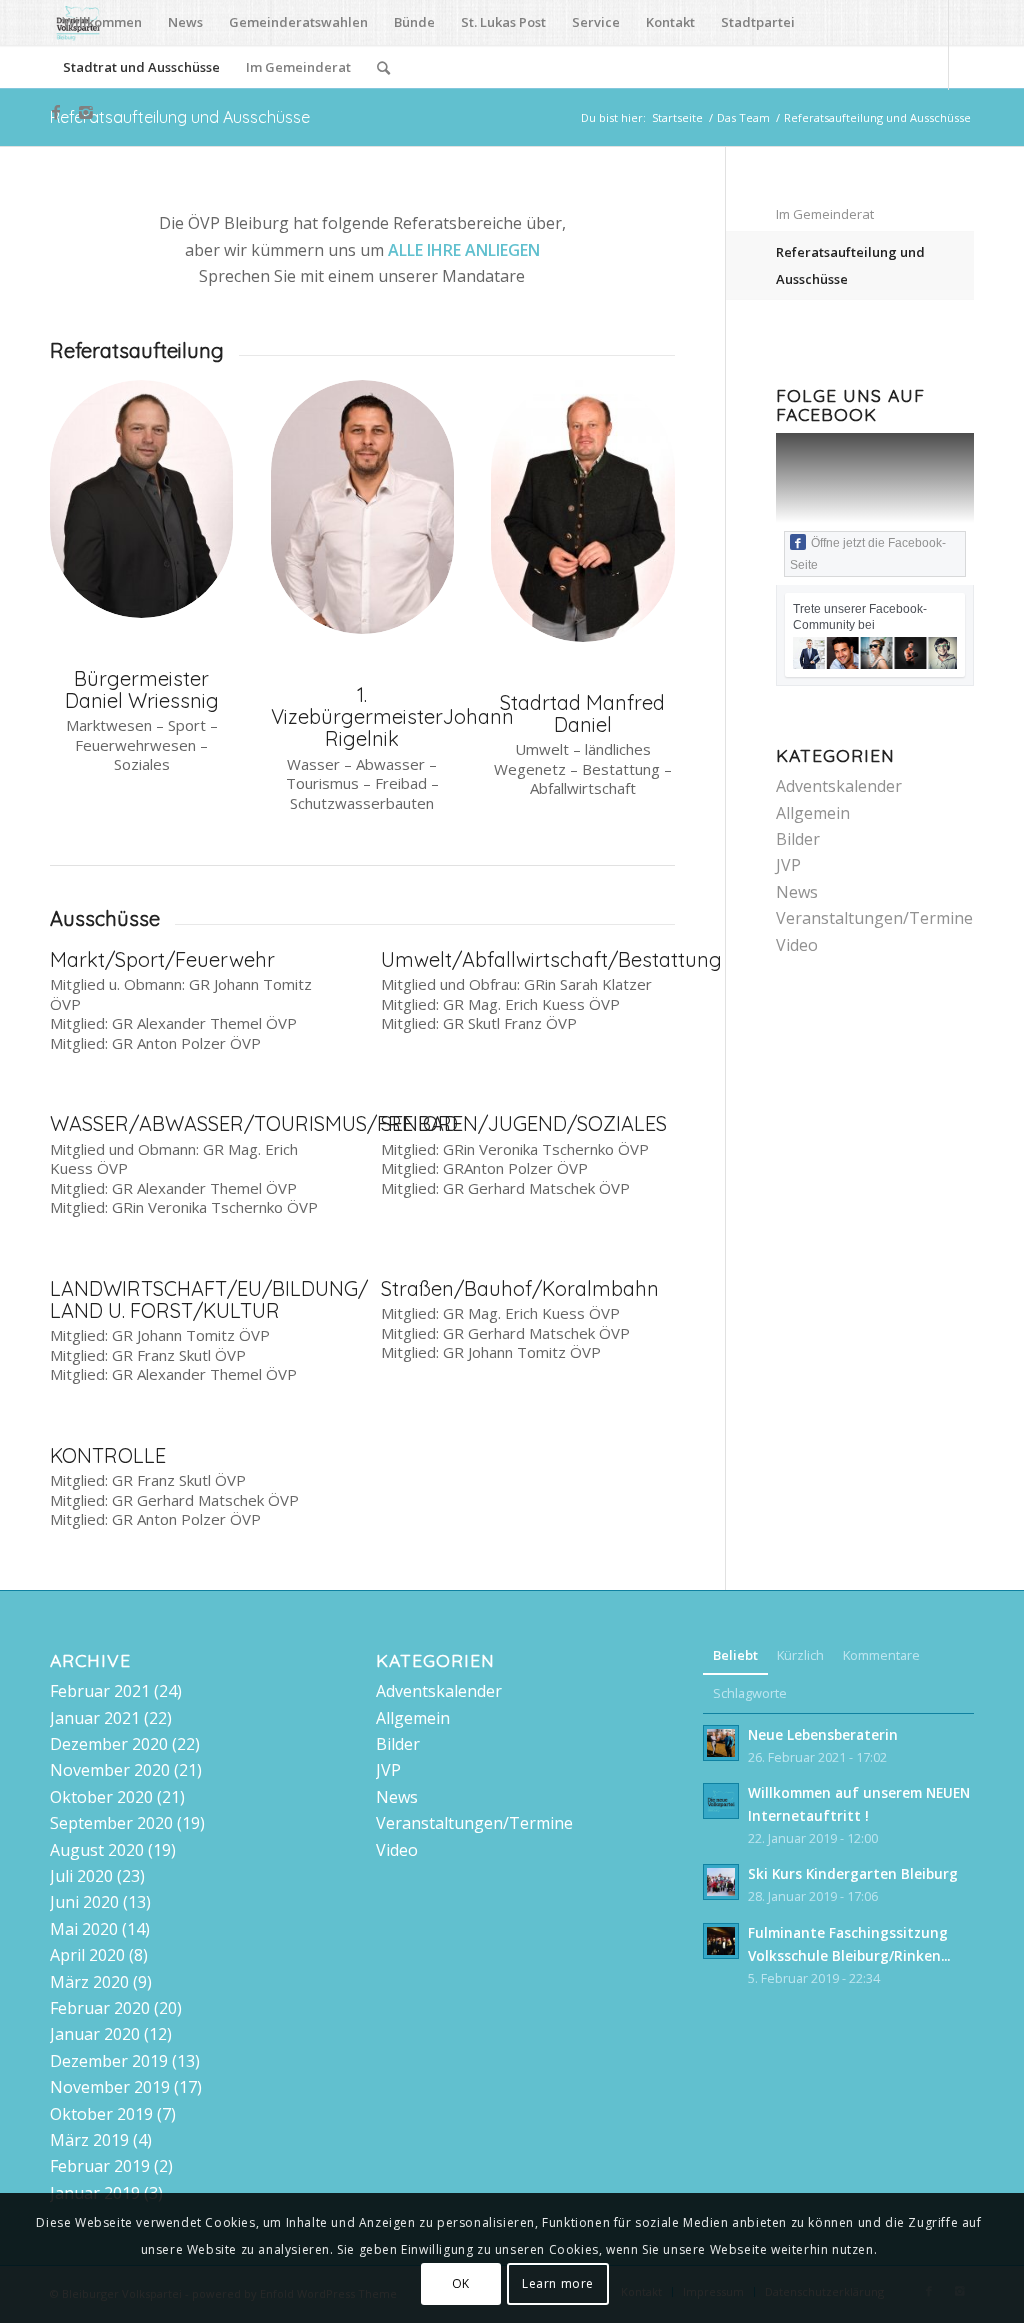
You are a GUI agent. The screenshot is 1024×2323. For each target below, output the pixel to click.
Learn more (558, 2283)
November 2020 (110, 1770)
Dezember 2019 (109, 2061)
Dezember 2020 (109, 1744)
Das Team (743, 117)
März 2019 (89, 2140)
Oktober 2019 (101, 2114)
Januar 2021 (95, 1718)
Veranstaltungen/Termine (874, 918)
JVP (788, 865)
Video (797, 945)
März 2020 (89, 1982)
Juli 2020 (81, 1876)
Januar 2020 (95, 2034)
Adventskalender (839, 786)
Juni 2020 (84, 1902)
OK (461, 2283)
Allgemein (813, 813)
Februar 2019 (100, 2166)
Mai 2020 (84, 1929)
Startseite (677, 117)
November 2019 (110, 2087)
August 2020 (97, 1850)
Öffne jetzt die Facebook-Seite (868, 554)
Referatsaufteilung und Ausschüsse (180, 117)
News (797, 892)
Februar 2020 (100, 2008)
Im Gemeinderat (825, 214)
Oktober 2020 (101, 1797)
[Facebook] (56, 112)
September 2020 (111, 1823)
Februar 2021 (100, 1691)
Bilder (798, 839)
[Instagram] (86, 112)
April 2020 (87, 1955)
